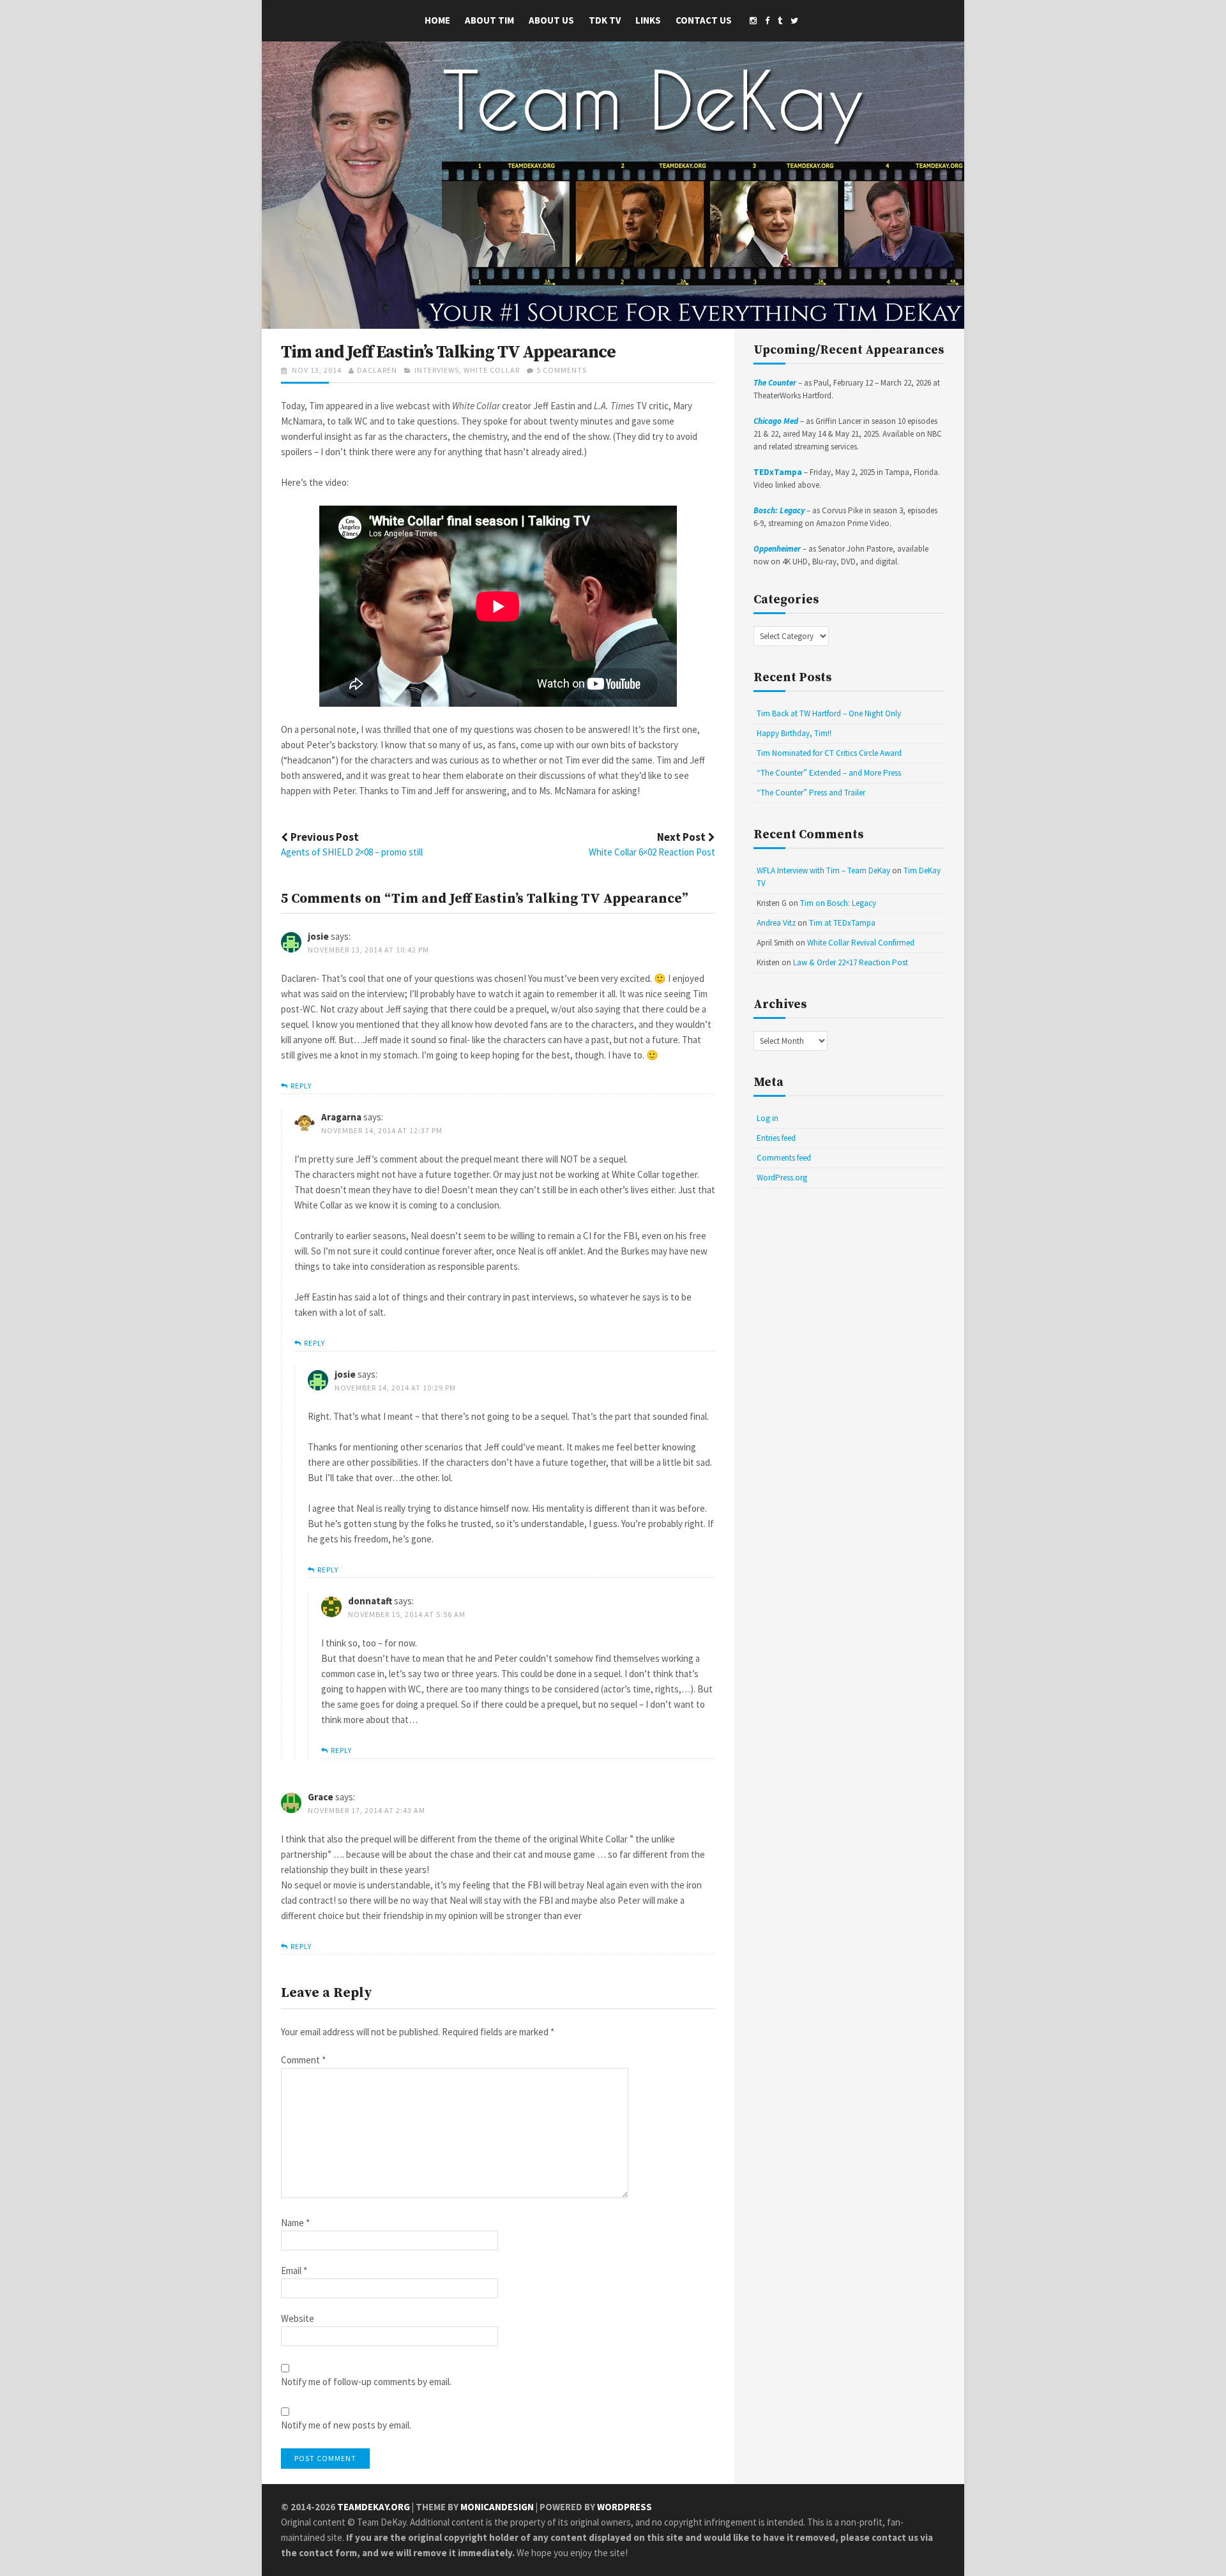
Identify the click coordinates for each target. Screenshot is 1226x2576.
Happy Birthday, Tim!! (794, 733)
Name (295, 2223)
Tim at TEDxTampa (842, 923)
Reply (301, 1086)
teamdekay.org (374, 2507)
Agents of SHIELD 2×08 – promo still (352, 852)
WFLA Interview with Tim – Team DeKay (823, 870)
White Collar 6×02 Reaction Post (652, 852)
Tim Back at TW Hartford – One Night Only (829, 713)
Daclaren (377, 370)
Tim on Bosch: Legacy (838, 903)
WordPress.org (782, 1178)
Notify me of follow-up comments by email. (366, 2382)
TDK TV (605, 20)
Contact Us (704, 20)
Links (648, 20)
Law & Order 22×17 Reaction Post (851, 962)
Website (298, 2319)
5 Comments (562, 370)
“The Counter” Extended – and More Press (829, 773)
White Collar (492, 370)
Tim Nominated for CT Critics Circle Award (829, 753)
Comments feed (784, 1158)
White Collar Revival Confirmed (861, 943)
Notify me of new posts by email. (346, 2426)
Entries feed (776, 1138)
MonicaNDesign (497, 2507)
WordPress (624, 2507)
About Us (551, 20)
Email (294, 2271)
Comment (303, 2060)
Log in (768, 1118)
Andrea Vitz (776, 923)
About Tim (489, 20)
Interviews (437, 370)
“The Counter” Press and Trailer (811, 793)
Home (437, 20)
